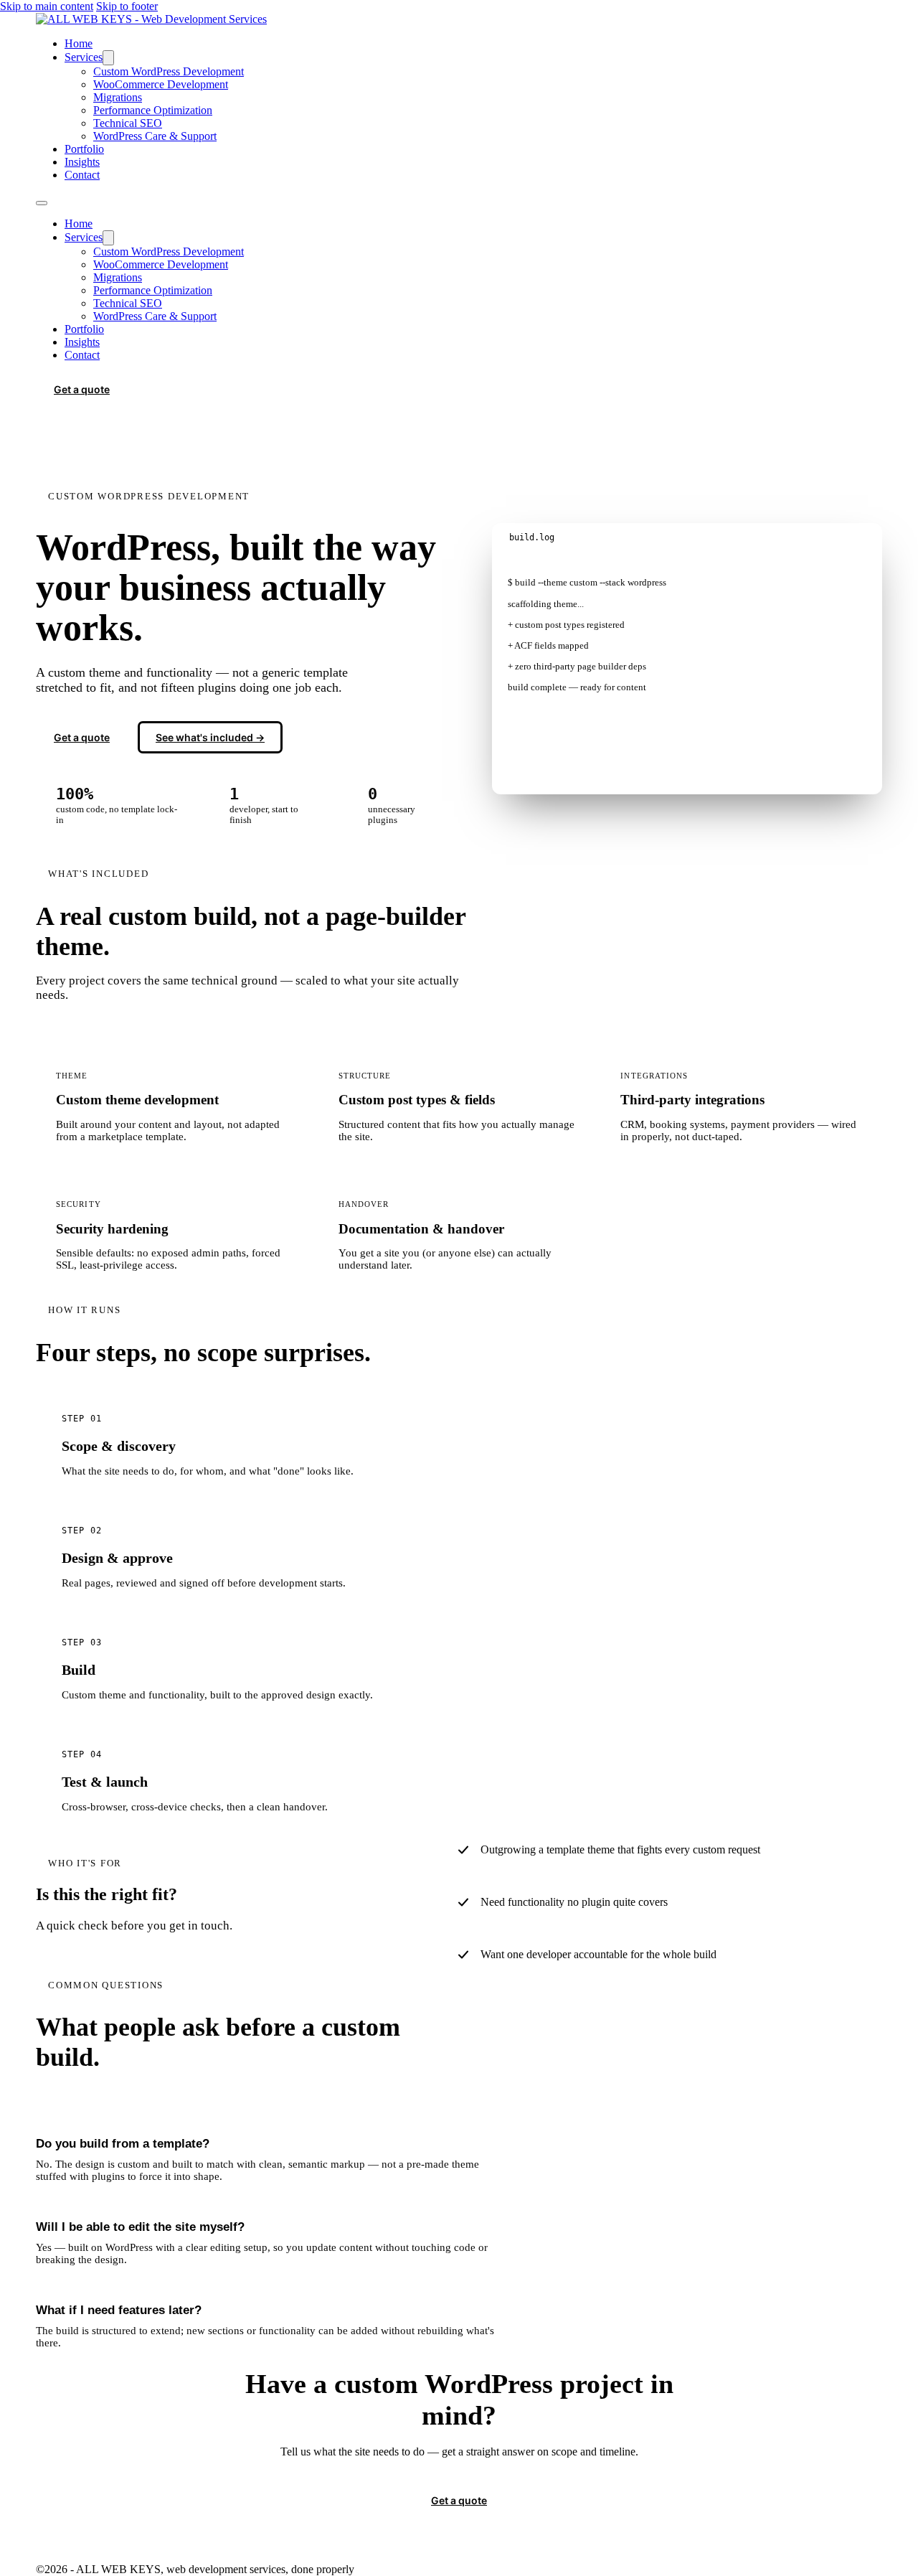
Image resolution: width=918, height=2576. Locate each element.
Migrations (118, 97)
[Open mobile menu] (42, 203)
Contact (82, 175)
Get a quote (82, 389)
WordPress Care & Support (155, 136)
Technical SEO (128, 123)
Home (79, 43)
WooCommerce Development (161, 84)
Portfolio (84, 149)
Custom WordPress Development (169, 71)
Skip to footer (127, 6)
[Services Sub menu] (108, 58)
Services (84, 57)
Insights (82, 162)
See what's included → (210, 737)
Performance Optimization (153, 110)
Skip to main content (47, 6)
